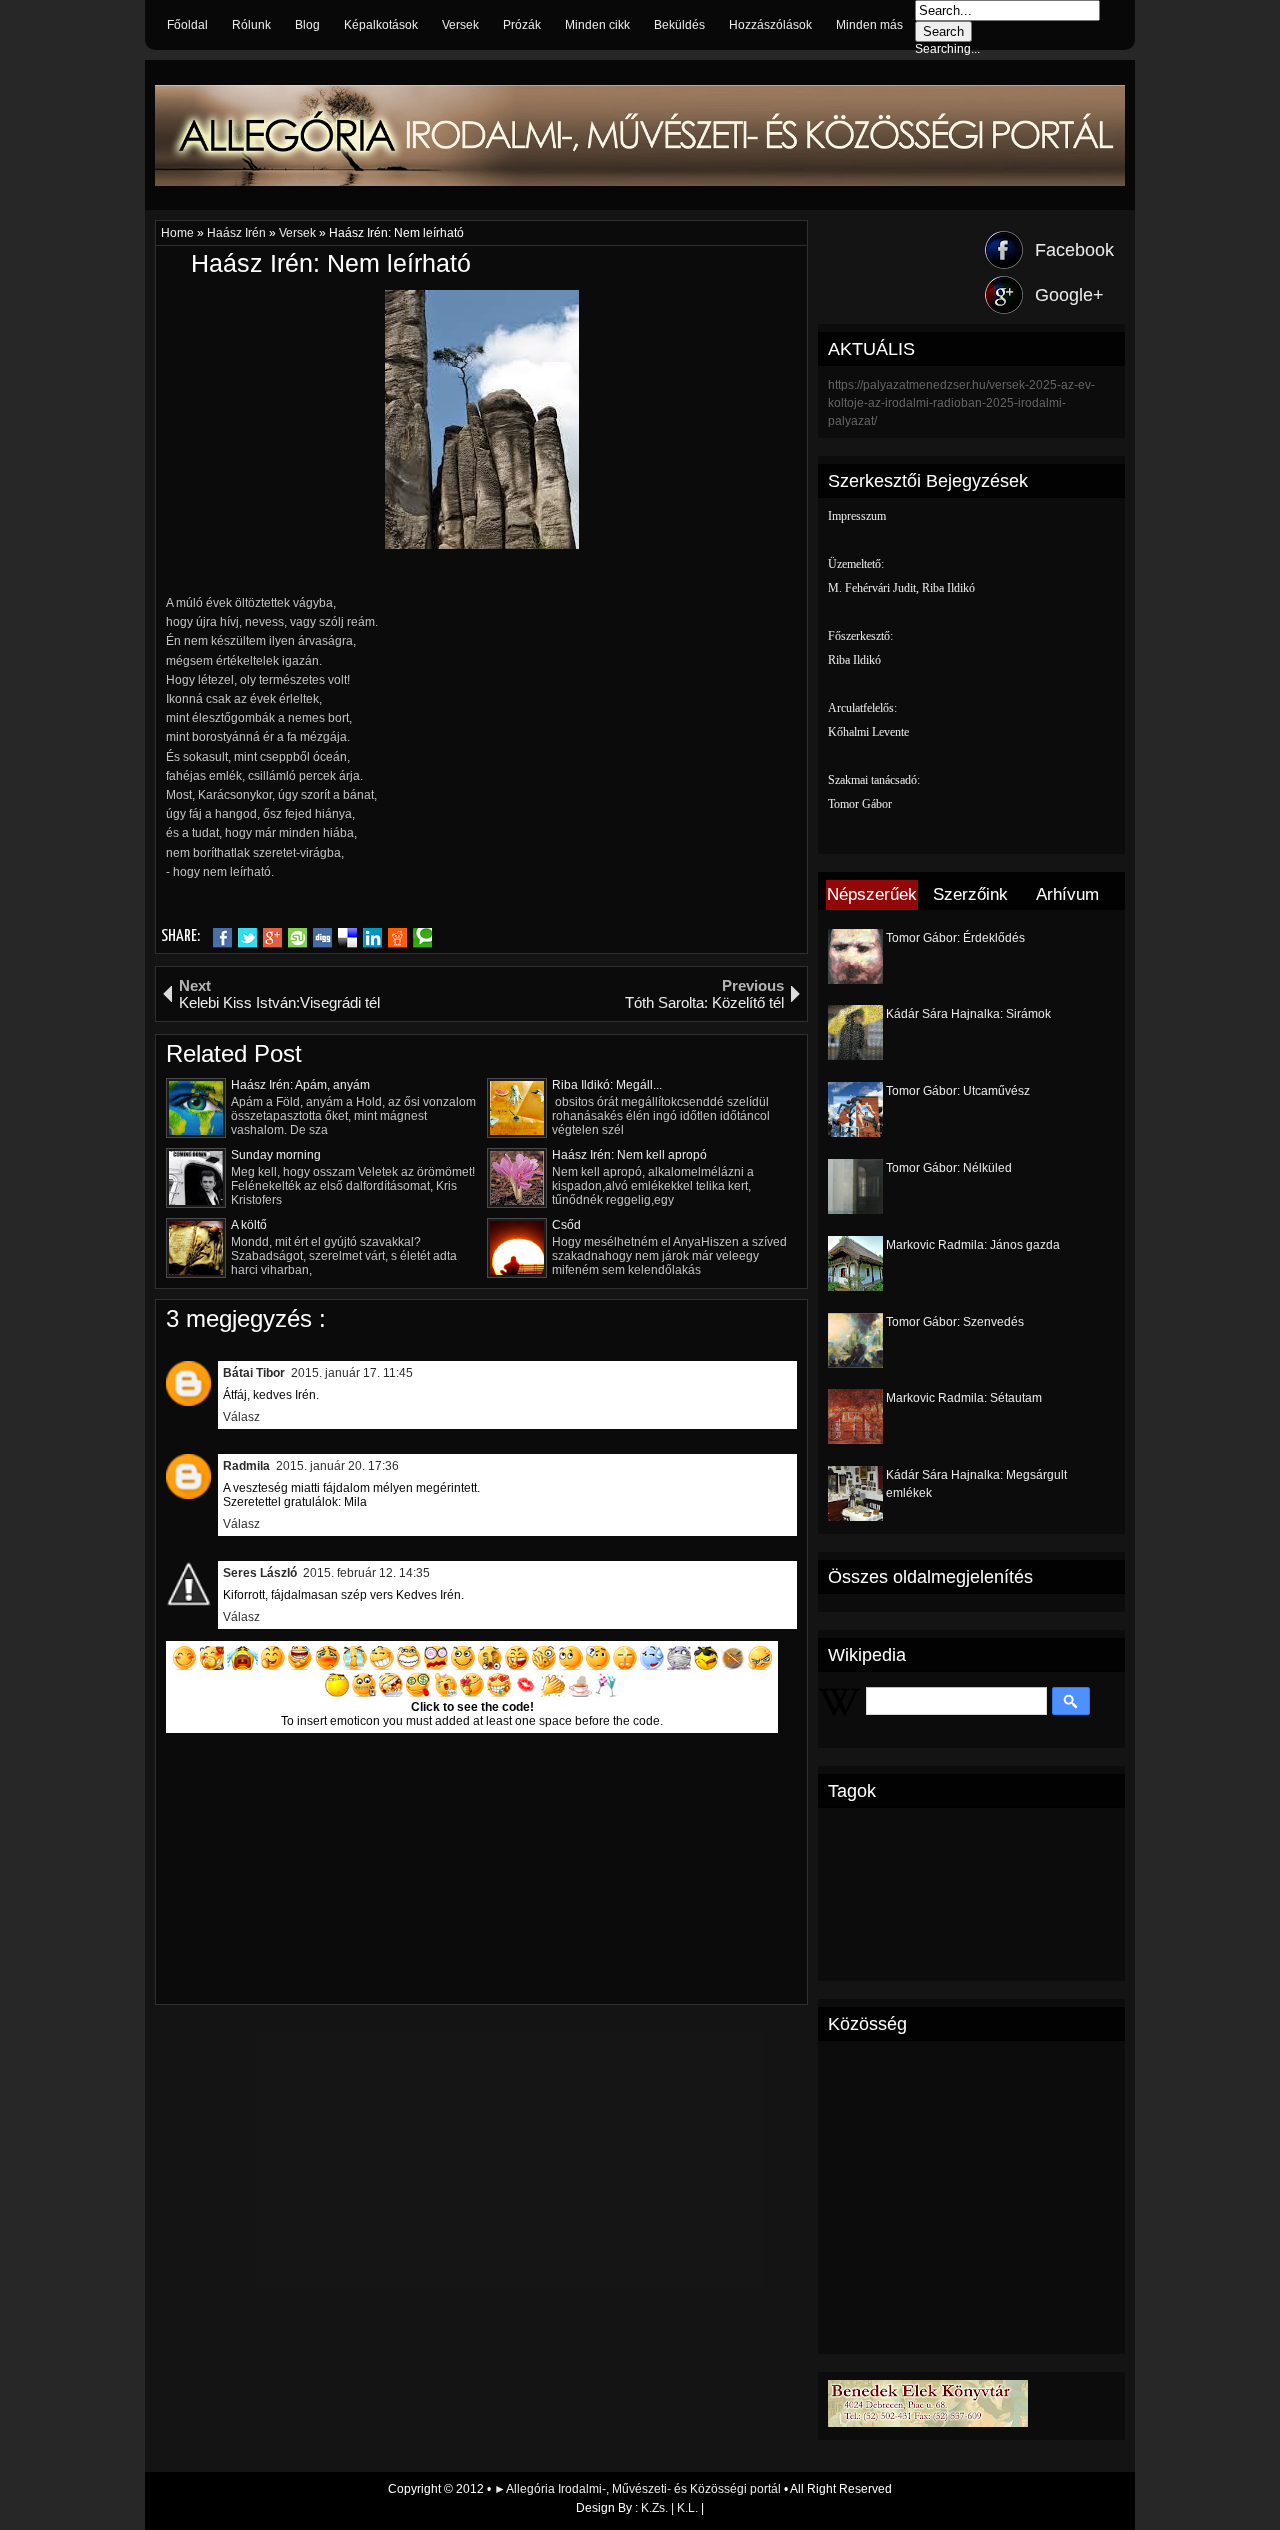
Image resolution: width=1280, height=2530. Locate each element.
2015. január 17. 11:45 (352, 1373)
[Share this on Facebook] (222, 938)
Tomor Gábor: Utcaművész (958, 1091)
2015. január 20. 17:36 (337, 1466)
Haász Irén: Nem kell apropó (629, 1155)
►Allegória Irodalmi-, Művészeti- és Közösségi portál (639, 2489)
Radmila (246, 1466)
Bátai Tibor (254, 1373)
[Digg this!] (322, 938)
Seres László (260, 1573)
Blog (307, 25)
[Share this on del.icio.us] (347, 938)
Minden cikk (597, 25)
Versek (460, 25)
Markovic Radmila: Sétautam (964, 1398)
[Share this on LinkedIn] (372, 938)
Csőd (566, 1225)
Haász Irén (238, 233)
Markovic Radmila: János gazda (973, 1245)
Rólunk (251, 25)
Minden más (869, 25)
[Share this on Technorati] (422, 938)
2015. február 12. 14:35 (366, 1573)
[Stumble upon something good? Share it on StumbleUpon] (297, 938)
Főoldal (187, 25)
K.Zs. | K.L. (669, 2508)
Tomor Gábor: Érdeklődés (955, 938)
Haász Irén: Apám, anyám (300, 1085)
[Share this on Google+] (272, 938)
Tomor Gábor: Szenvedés (955, 1322)
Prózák (522, 25)
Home (179, 233)
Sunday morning (276, 1155)
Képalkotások (381, 25)
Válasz (241, 1417)
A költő (249, 1225)
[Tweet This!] (247, 938)
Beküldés (679, 25)
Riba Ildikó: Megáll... (607, 1085)
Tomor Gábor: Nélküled (949, 1168)
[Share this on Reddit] (397, 938)
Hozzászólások (770, 25)
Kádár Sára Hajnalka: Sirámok (968, 1014)
